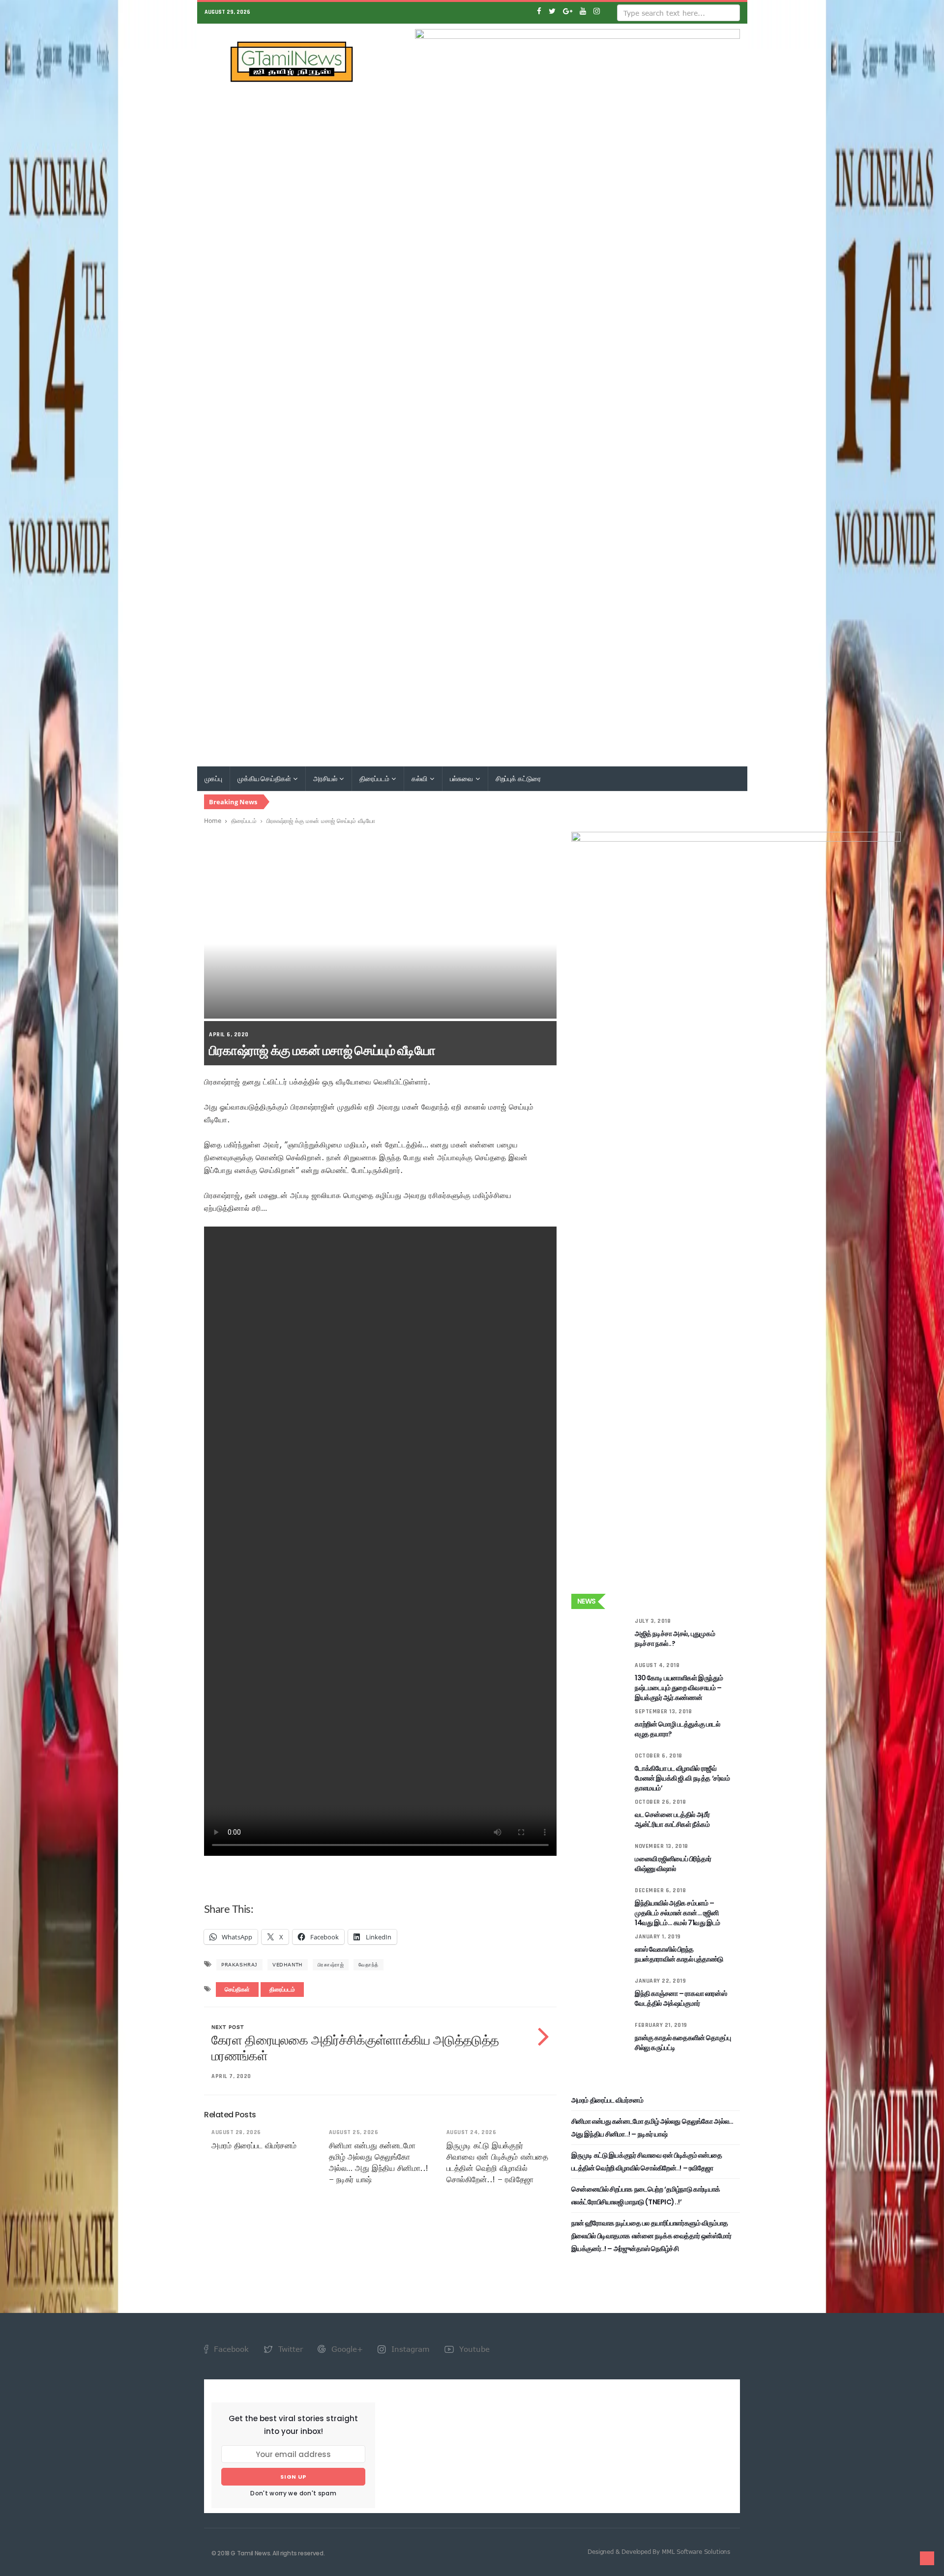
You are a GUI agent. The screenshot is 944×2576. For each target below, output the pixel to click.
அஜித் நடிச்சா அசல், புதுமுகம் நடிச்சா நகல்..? (675, 1639)
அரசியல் (326, 779)
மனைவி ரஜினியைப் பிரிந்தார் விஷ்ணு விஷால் (673, 1864)
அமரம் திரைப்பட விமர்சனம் (254, 2145)
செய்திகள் (237, 1990)
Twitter (289, 2349)
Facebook (230, 2349)
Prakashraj (239, 1964)
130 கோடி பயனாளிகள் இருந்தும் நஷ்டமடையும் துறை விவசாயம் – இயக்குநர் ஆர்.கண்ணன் (679, 1688)
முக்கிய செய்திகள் (265, 779)
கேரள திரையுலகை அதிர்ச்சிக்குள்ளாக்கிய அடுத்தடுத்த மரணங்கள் (355, 2048)
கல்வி (420, 779)
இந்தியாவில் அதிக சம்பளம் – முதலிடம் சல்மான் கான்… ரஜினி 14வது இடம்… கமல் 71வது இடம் (678, 1913)
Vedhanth (288, 1964)
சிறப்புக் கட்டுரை (518, 779)
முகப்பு (213, 779)
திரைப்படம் (375, 779)
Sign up (293, 2477)
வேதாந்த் (368, 1964)
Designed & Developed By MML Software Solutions (659, 2551)
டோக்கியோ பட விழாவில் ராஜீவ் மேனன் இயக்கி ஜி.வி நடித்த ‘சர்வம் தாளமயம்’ (682, 1778)
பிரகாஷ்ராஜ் (331, 1964)
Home (213, 820)
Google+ (346, 2349)
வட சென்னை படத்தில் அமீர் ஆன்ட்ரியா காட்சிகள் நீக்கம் (672, 1819)
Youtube (473, 2349)
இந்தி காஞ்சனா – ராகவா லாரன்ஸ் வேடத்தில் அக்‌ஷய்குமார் (681, 1998)
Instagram (409, 2349)
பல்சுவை (462, 779)
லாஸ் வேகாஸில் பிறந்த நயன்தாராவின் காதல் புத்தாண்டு (679, 1954)
